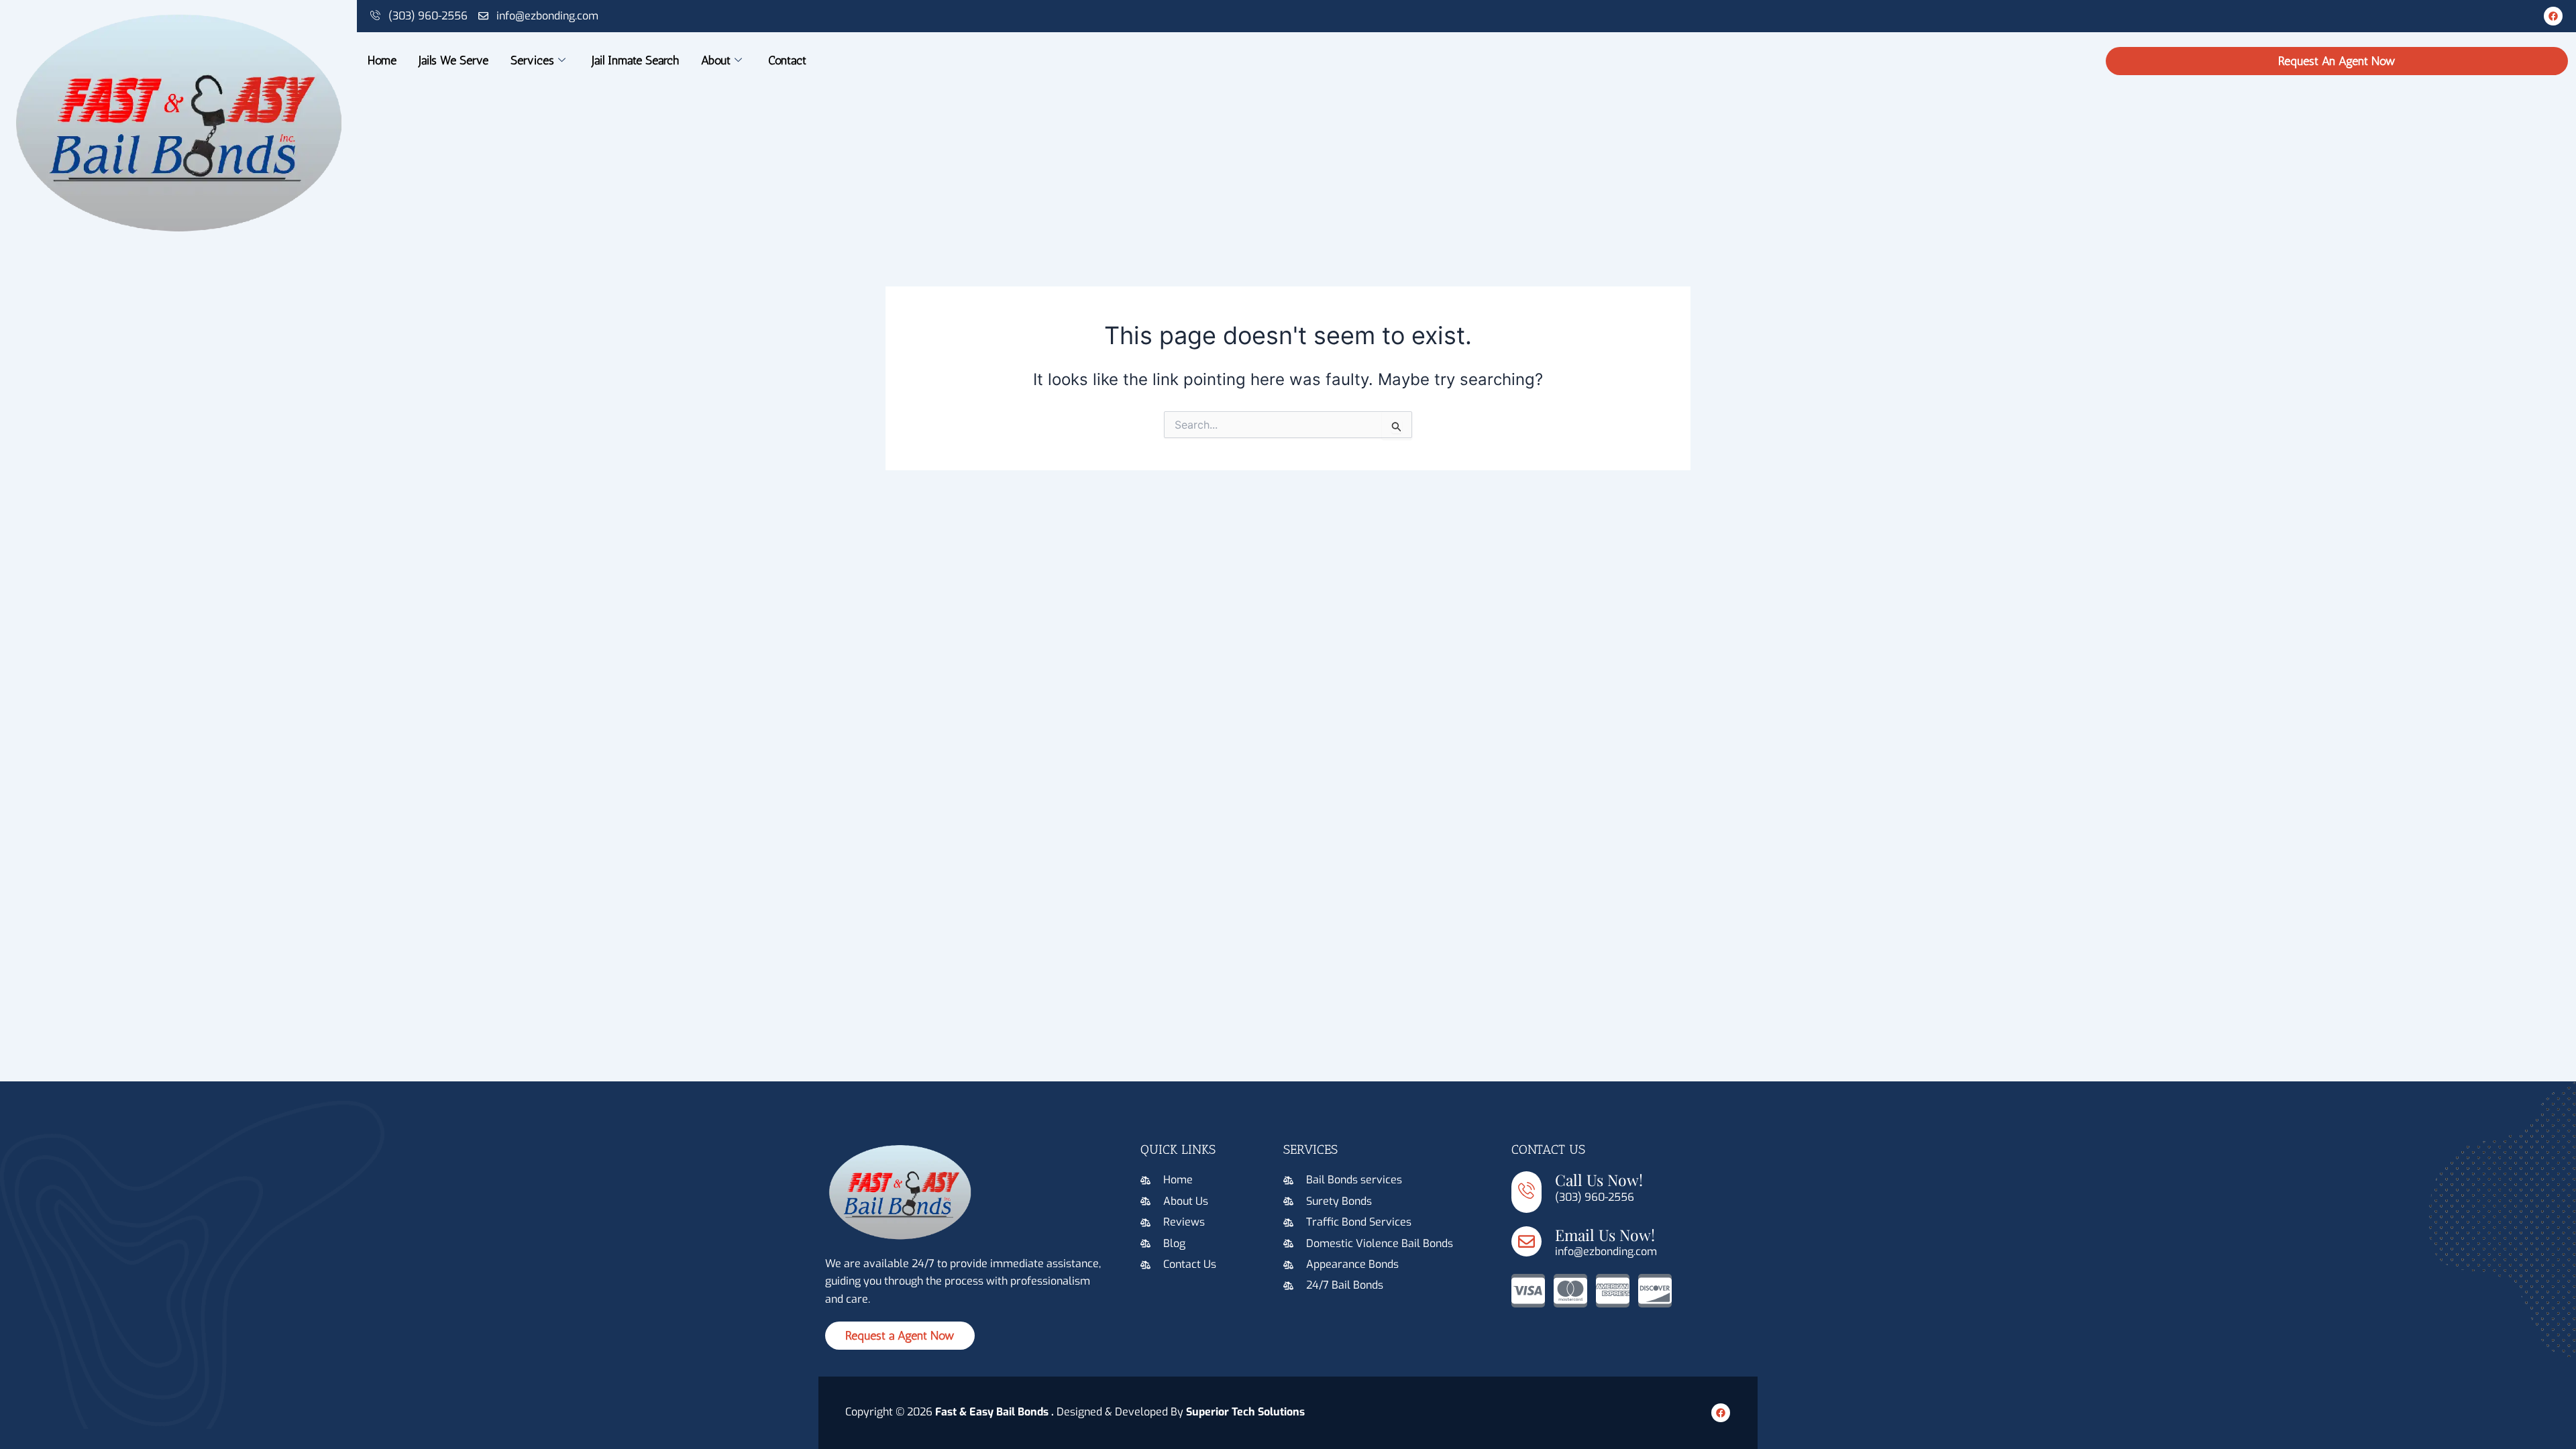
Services (532, 60)
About (716, 60)
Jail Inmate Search (635, 60)
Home (382, 60)
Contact (787, 60)
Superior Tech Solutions (1245, 1412)
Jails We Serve (453, 60)
